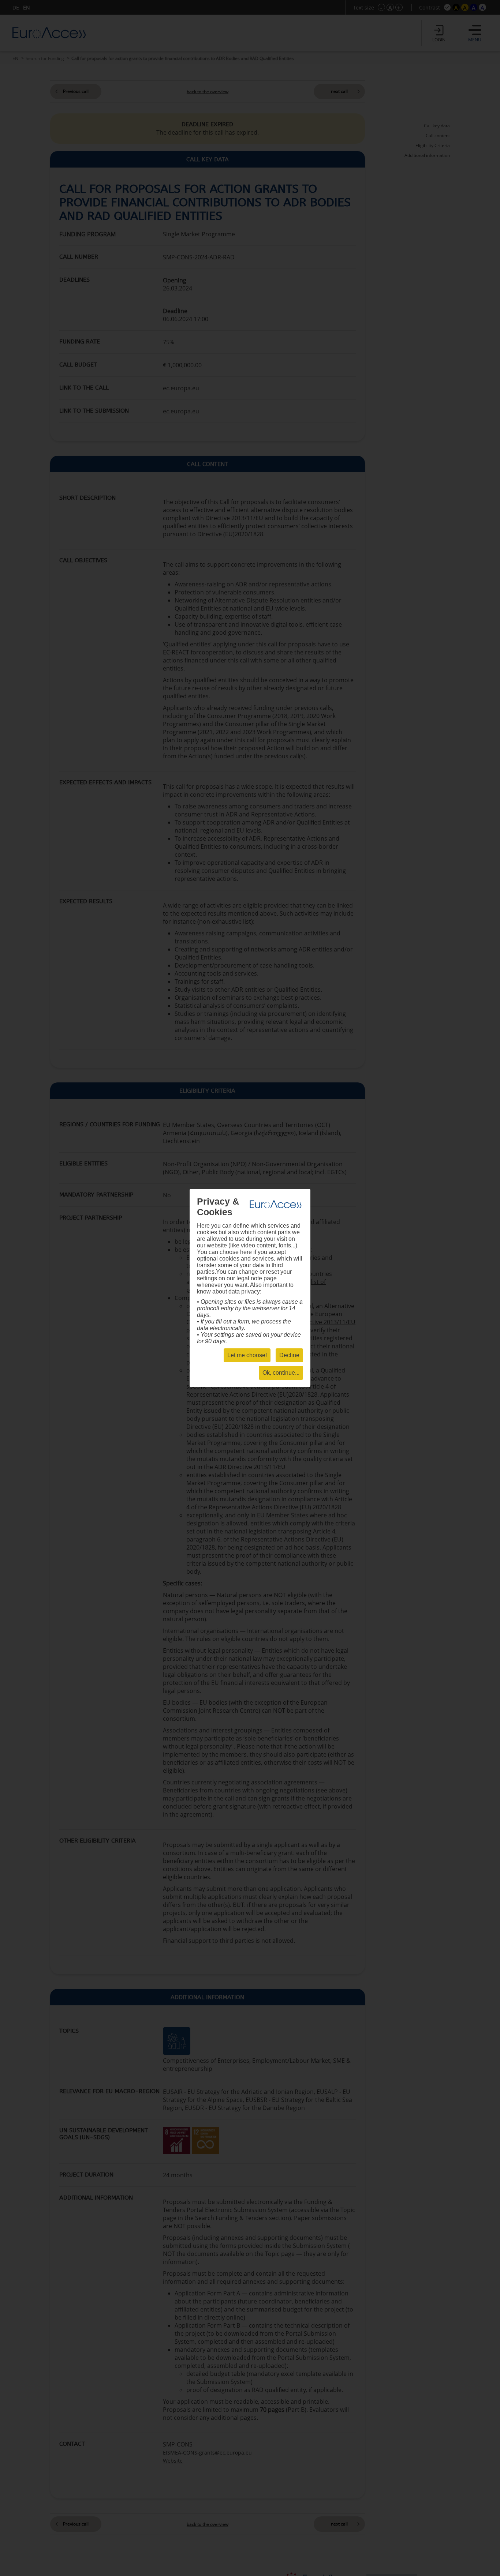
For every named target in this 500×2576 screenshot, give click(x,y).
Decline (289, 1355)
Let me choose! (247, 1355)
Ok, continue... (281, 1373)
